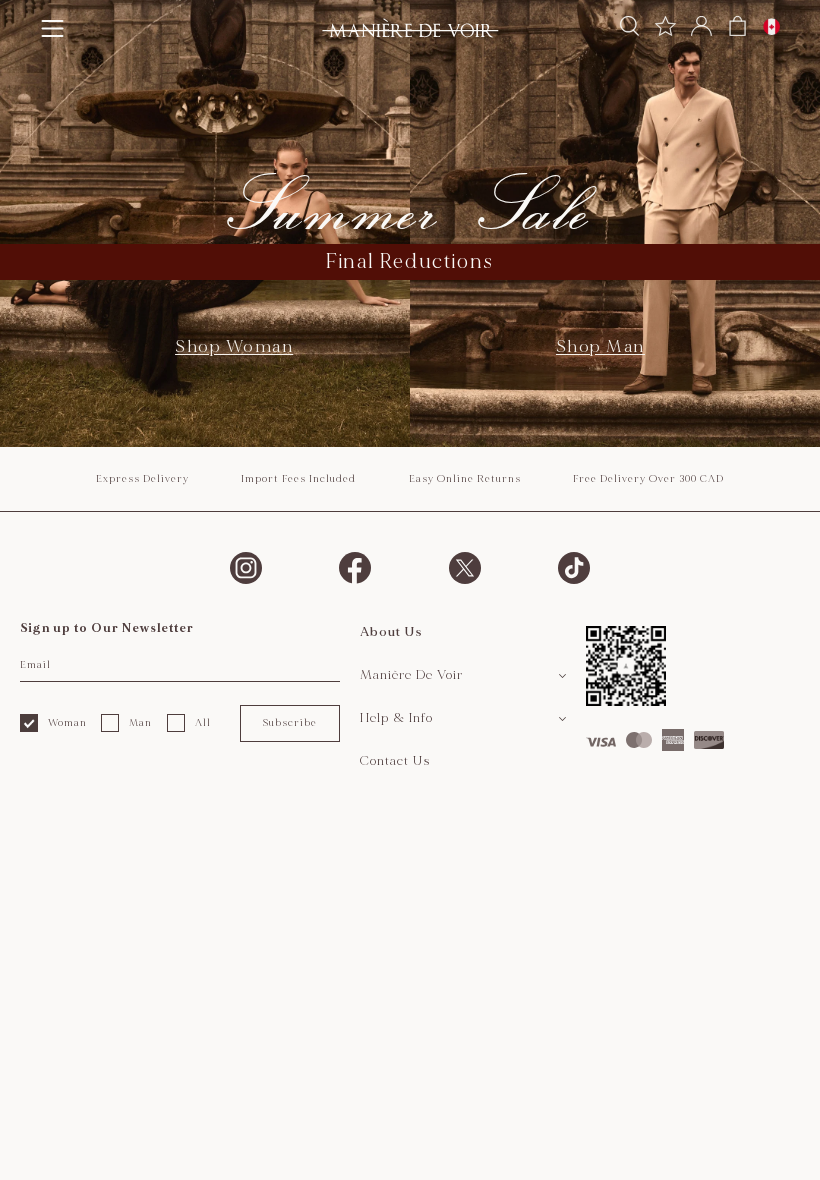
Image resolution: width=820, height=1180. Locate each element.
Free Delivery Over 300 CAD (648, 479)
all (203, 723)
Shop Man (600, 346)
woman (67, 723)
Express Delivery (142, 479)
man (140, 723)
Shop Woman (234, 346)
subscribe (289, 723)
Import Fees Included (298, 479)
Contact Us (395, 761)
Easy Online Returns (465, 479)
